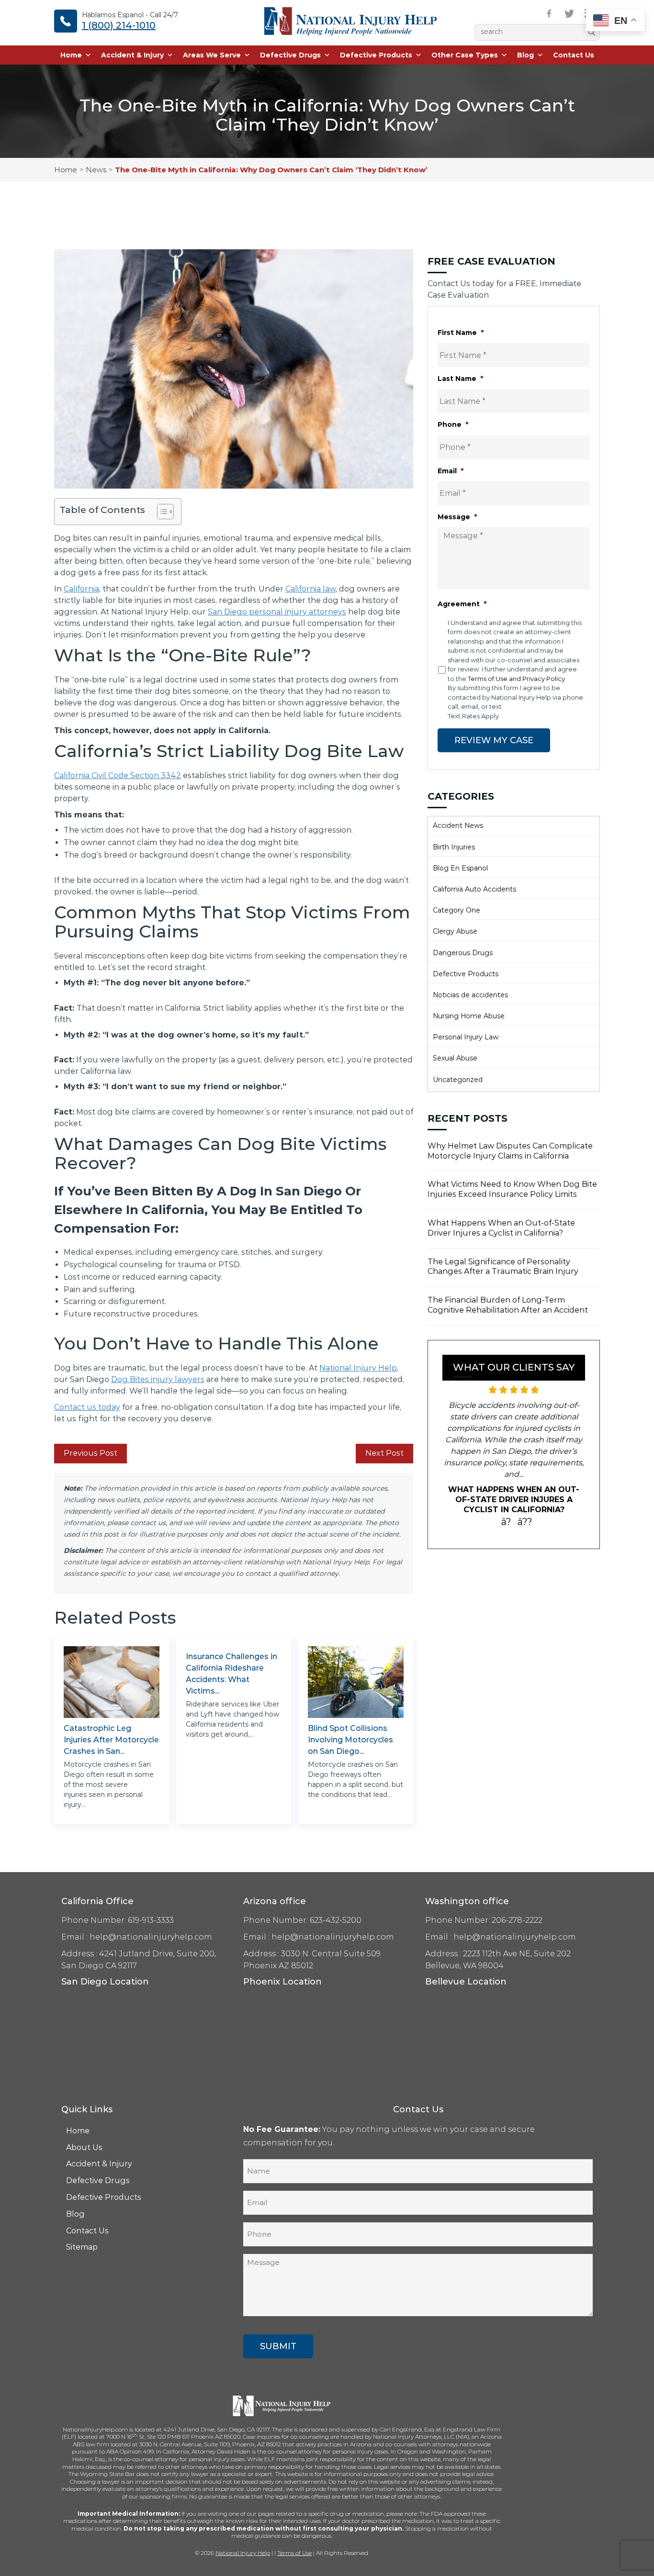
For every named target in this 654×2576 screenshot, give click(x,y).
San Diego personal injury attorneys (277, 612)
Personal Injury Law (466, 1037)
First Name (461, 333)
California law (310, 589)
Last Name (460, 379)
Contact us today (87, 1407)
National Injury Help (358, 1368)
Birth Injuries (454, 847)
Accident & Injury (132, 55)
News (96, 170)
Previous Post (90, 1453)
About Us (84, 2147)
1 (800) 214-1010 (119, 25)
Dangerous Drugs (463, 953)
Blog (525, 55)
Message (457, 517)
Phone (453, 424)
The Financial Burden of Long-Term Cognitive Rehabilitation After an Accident (508, 1305)
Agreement (462, 604)
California (81, 589)
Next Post (384, 1453)
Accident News (458, 825)
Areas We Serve (212, 55)
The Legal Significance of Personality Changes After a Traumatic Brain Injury (503, 1267)
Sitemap (82, 2247)
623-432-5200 (336, 1920)
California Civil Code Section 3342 (118, 775)
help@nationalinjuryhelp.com (151, 1937)
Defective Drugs (290, 55)
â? (506, 1522)
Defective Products (376, 55)
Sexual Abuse (455, 1058)
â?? (525, 1522)
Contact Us (574, 55)
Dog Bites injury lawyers (158, 1379)
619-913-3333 (151, 1920)
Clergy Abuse (455, 931)
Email (451, 471)
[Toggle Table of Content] (161, 512)
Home (71, 55)
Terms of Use (294, 2553)
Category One (457, 910)
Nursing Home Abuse (469, 1016)
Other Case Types (465, 55)
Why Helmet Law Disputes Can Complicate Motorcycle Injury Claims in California (510, 1151)
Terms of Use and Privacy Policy (516, 679)
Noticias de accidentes (470, 995)
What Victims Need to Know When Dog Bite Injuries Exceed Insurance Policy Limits (512, 1189)
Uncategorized (458, 1080)
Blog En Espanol (460, 868)
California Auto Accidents (474, 889)
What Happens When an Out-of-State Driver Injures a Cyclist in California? (501, 1228)
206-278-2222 (517, 1920)
